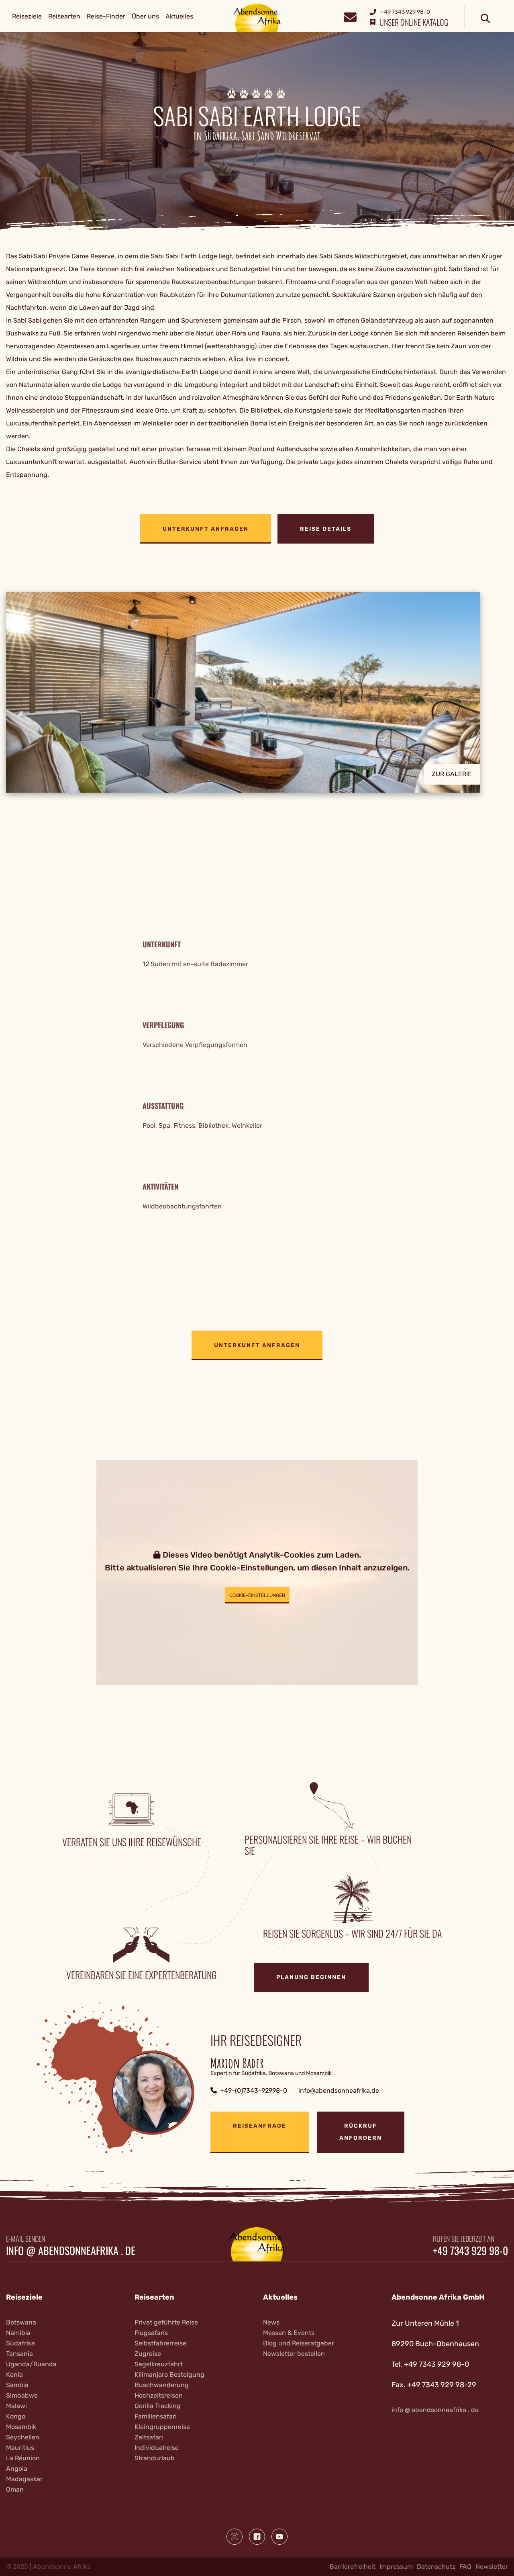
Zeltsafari (149, 2437)
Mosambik (21, 2427)
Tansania (19, 2354)
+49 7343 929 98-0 (470, 2251)
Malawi (16, 2406)
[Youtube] (279, 2537)
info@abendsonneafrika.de (339, 2090)
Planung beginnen (311, 1977)
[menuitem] (27, 16)
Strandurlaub (155, 2458)
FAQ (465, 2567)
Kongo (16, 2416)
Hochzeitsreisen (159, 2395)
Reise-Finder (106, 16)
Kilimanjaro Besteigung (169, 2375)
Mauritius (20, 2448)
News (271, 2322)
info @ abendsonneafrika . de (71, 2251)
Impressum (396, 2567)
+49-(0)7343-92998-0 (254, 2090)
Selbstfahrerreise (160, 2343)
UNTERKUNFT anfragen (206, 529)
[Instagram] (235, 2537)
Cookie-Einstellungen (257, 1595)
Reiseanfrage (260, 2126)
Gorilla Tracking (158, 2406)
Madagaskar (24, 2479)
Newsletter (492, 2567)
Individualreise (157, 2448)
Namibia (18, 2333)
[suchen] (485, 19)
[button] (257, 692)
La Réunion (23, 2458)
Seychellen (23, 2437)
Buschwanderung (162, 2385)
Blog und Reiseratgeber (299, 2343)
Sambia (17, 2385)
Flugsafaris (151, 2333)
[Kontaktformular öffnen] (350, 16)
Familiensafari (156, 2416)
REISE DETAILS (326, 529)
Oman (15, 2489)
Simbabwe (22, 2395)
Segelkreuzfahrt (159, 2364)
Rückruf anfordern (361, 2132)
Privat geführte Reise (166, 2322)
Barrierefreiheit (353, 2567)
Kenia (14, 2375)
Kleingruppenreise (162, 2427)
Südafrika (20, 2343)
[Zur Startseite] (257, 17)
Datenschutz (436, 2567)
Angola (17, 2469)
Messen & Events (289, 2333)
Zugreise (148, 2354)
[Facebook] (257, 2537)
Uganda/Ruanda (31, 2364)
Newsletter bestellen (294, 2354)
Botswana (21, 2322)
